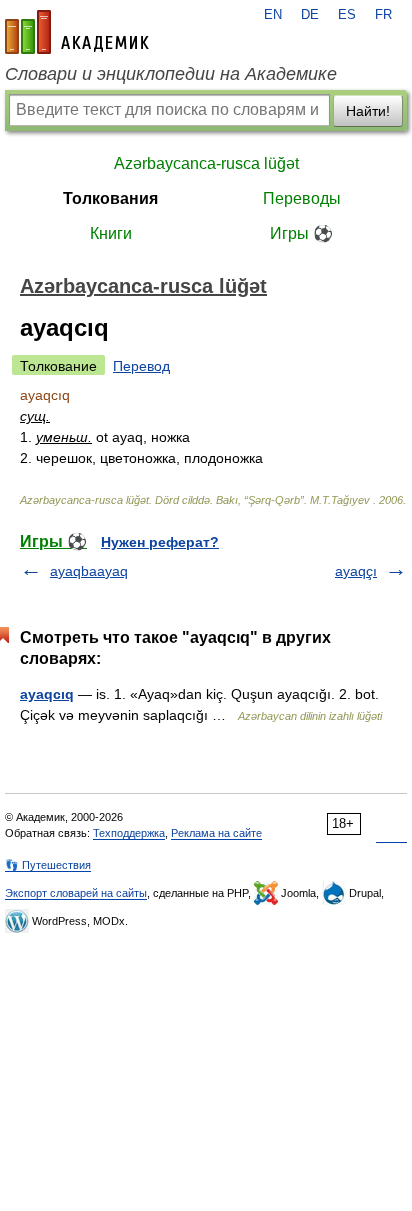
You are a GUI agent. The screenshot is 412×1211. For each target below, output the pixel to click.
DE (310, 15)
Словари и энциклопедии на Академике (171, 74)
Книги (111, 233)
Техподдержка (129, 833)
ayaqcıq (47, 694)
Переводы (302, 198)
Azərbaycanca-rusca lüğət (206, 163)
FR (383, 15)
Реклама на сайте (216, 833)
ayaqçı (356, 571)
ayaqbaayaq (89, 571)
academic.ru (77, 32)
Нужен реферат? (160, 542)
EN (273, 15)
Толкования (110, 198)
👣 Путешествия (48, 865)
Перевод (141, 366)
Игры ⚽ (301, 233)
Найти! (368, 111)
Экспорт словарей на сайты (76, 893)
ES (347, 15)
